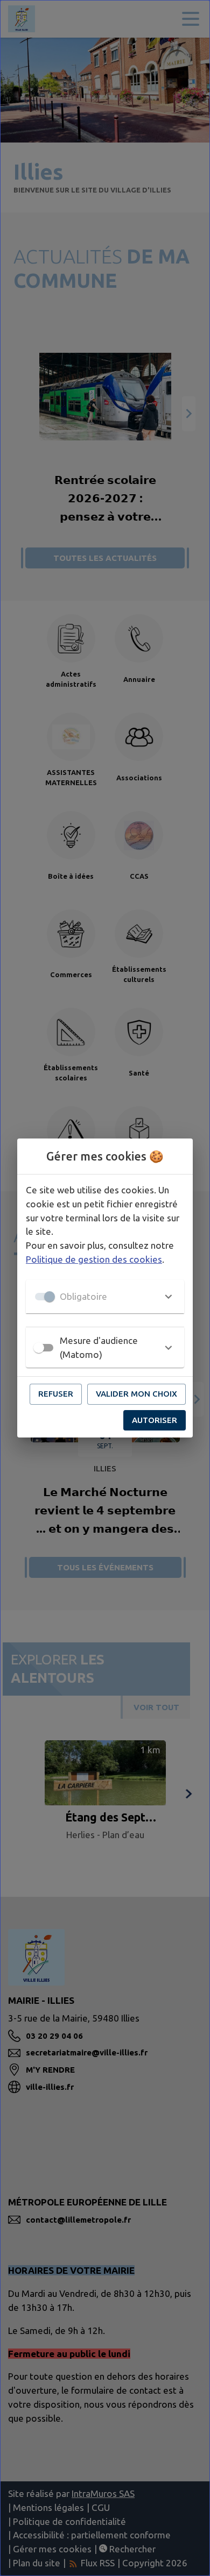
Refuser (56, 1394)
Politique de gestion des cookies (94, 1259)
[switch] (39, 1348)
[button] (105, 1297)
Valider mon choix (136, 1394)
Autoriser (155, 1420)
